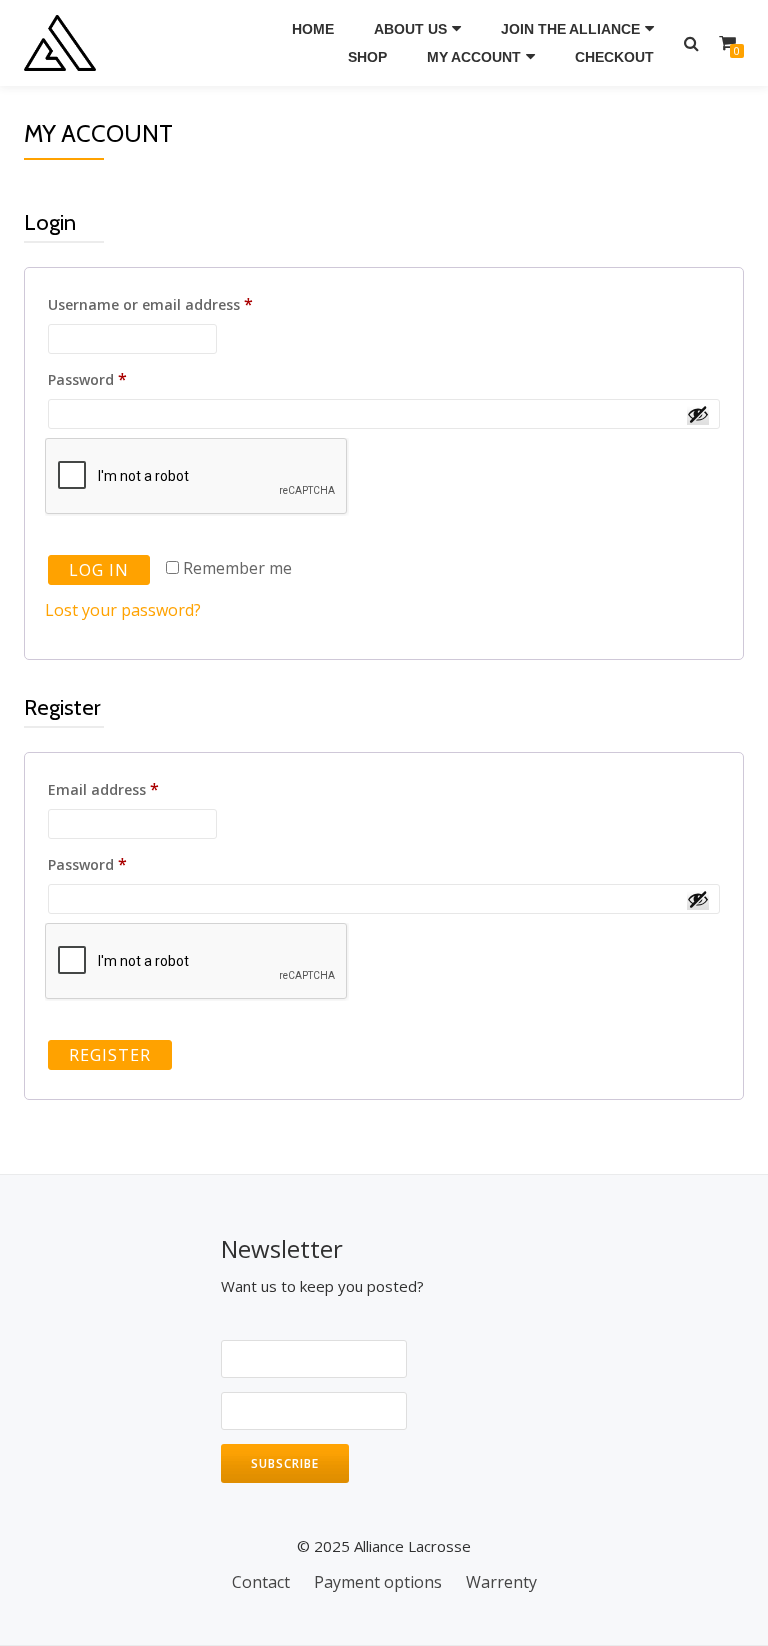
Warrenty (501, 1582)
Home (313, 29)
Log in (99, 570)
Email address (136, 788)
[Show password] (698, 414)
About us (410, 29)
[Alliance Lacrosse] (63, 43)
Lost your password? (123, 610)
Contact (261, 1582)
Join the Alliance (570, 29)
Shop (367, 57)
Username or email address (183, 303)
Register (110, 1055)
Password (120, 378)
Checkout (614, 57)
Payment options (378, 1582)
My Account (474, 57)
